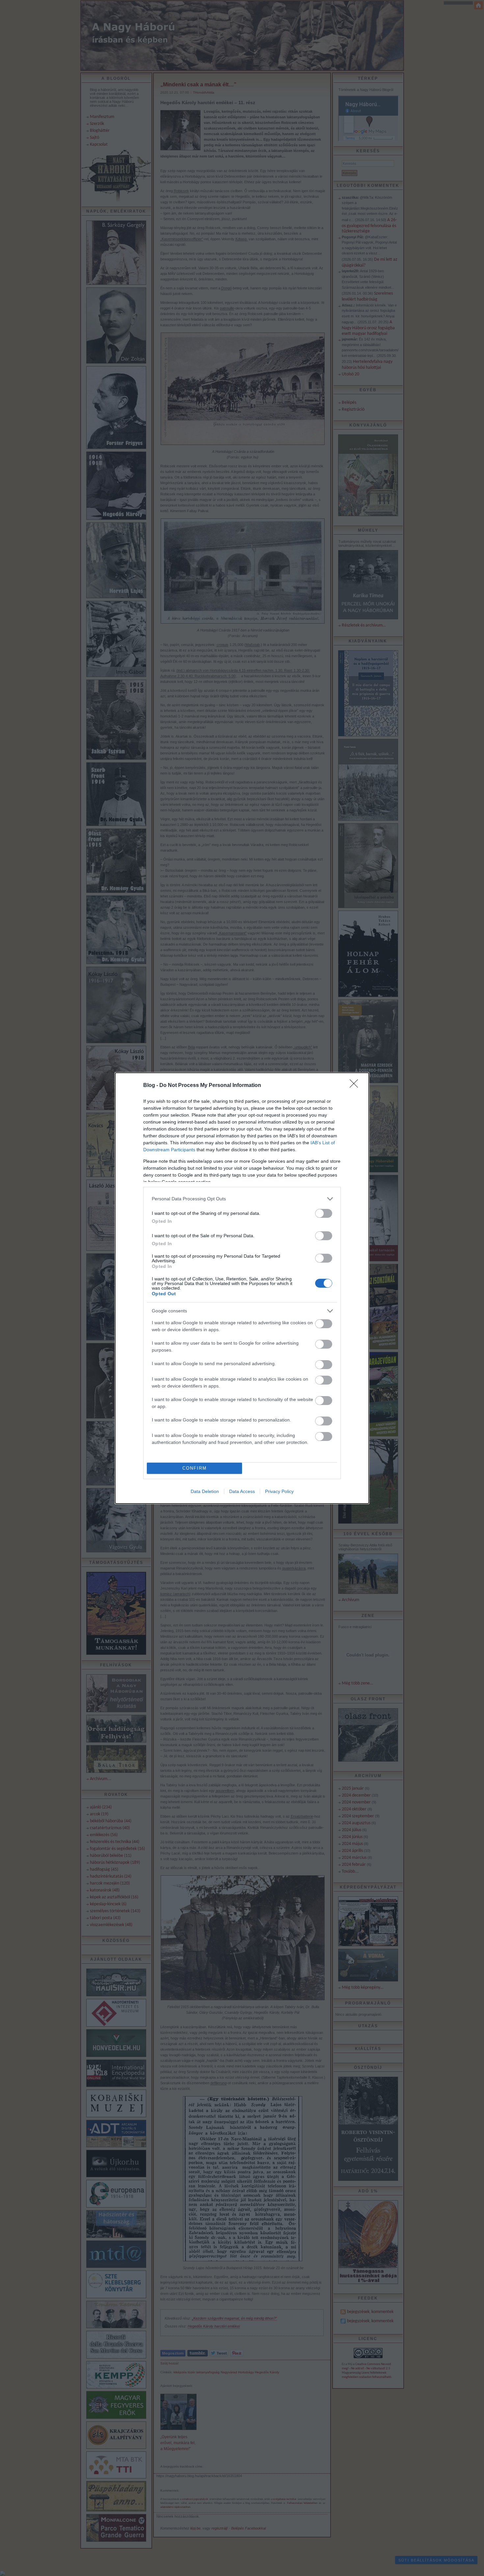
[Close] (356, 1086)
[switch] (324, 1213)
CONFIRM (195, 1468)
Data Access (242, 1491)
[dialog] (242, 1288)
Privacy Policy (279, 1491)
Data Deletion (205, 1491)
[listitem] (242, 1199)
